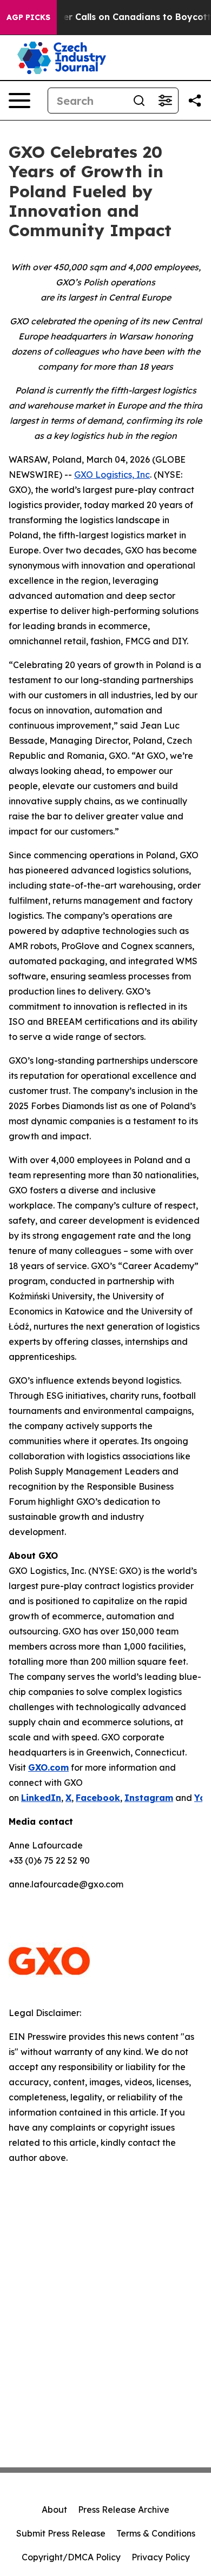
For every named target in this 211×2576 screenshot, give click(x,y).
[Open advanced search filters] (165, 101)
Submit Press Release (61, 2533)
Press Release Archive (124, 2510)
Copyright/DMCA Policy (71, 2557)
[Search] (139, 101)
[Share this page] (195, 101)
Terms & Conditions (156, 2533)
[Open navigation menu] (19, 101)
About (54, 2510)
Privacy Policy (161, 2557)
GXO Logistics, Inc (112, 475)
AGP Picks (28, 17)
